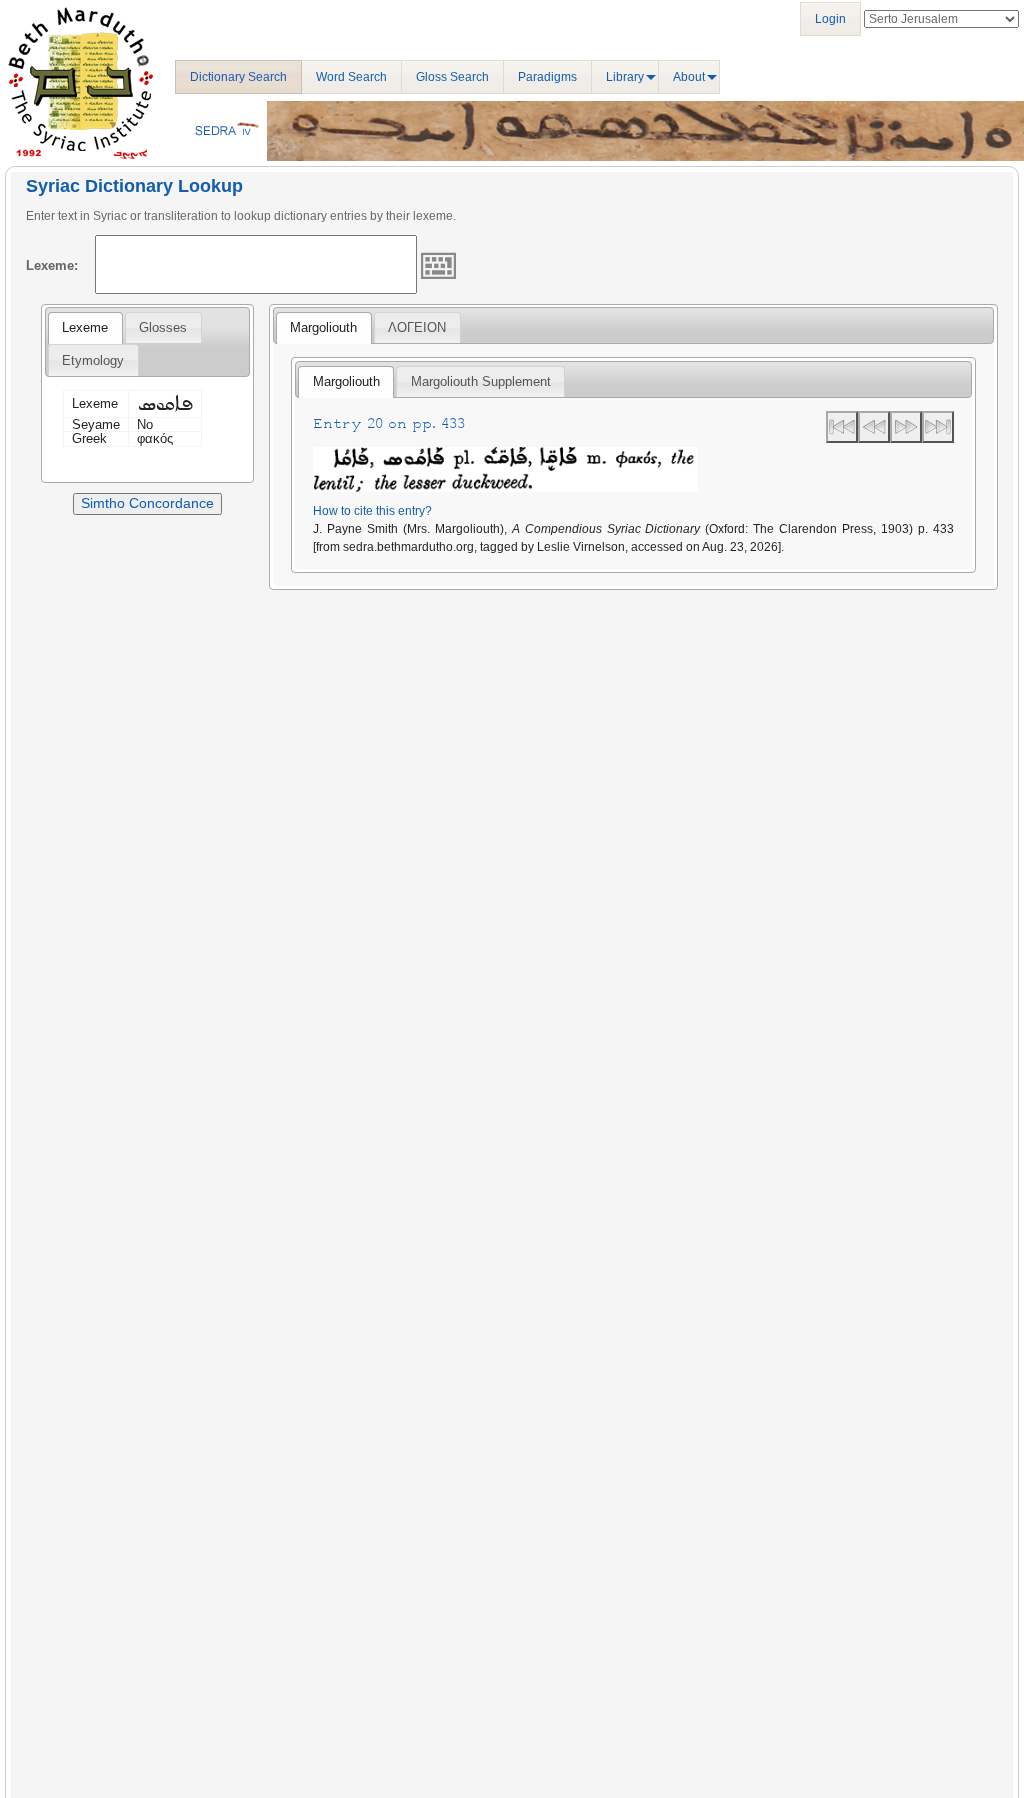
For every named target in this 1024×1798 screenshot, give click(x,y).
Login (830, 19)
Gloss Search (452, 77)
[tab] (85, 328)
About (689, 77)
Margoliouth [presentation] (323, 327)
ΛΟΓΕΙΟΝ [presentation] (417, 327)
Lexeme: (52, 265)
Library (625, 77)
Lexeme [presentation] (85, 327)
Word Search (351, 77)
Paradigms (547, 77)
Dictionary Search (238, 77)
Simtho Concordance (147, 503)
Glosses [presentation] (163, 327)
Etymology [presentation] (93, 360)
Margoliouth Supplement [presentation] (481, 381)
